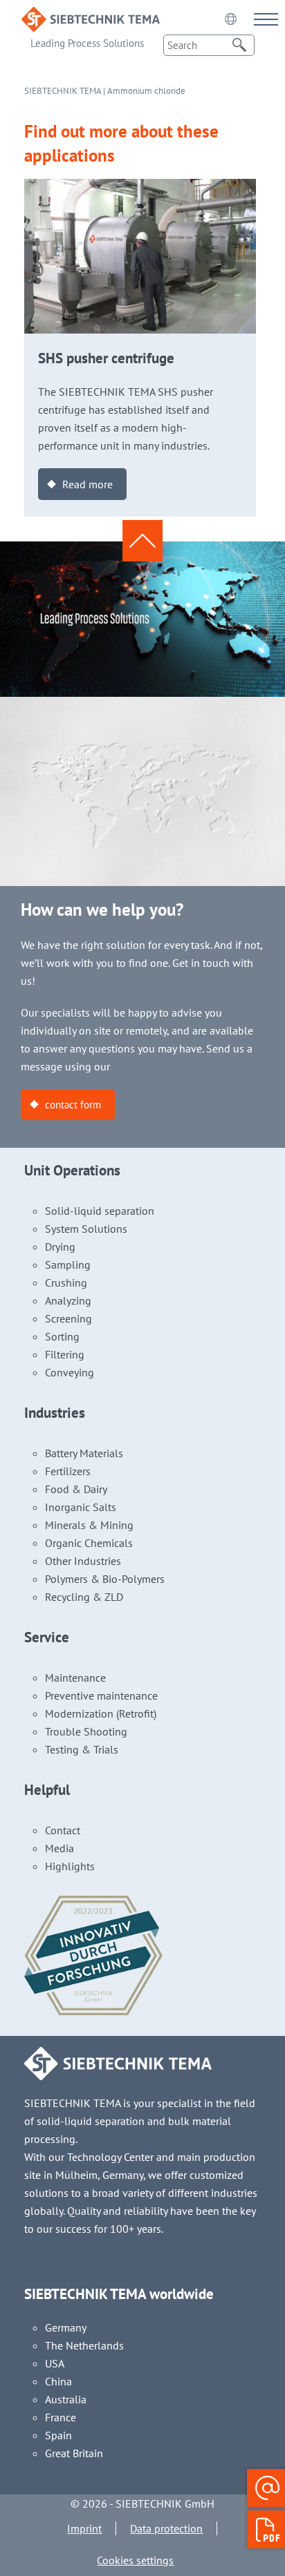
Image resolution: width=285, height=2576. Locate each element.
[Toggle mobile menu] (266, 19)
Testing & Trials (82, 1749)
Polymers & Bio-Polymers (105, 1579)
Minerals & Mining (89, 1525)
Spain (58, 2435)
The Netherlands (84, 2345)
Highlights (70, 1866)
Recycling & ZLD (84, 1597)
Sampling (68, 1265)
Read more (88, 484)
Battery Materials (84, 1453)
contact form (73, 1105)
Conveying (70, 1372)
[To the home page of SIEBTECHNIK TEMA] (91, 16)
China (58, 2381)
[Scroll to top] (142, 541)
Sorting (62, 1336)
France (61, 2417)
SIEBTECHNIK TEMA (63, 91)
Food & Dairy (76, 1489)
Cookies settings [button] (135, 2560)
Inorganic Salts (81, 1507)
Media (59, 1848)
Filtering (65, 1354)
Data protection (166, 2528)
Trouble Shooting (86, 1731)
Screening (68, 1318)
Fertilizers (68, 1471)
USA (55, 2363)
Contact (63, 1830)
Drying (60, 1247)
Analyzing (68, 1300)
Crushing (66, 1282)
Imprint (84, 2528)
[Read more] (140, 188)
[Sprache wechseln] (230, 19)
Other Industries (83, 1561)
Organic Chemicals (89, 1543)
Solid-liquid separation (100, 1211)
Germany (66, 2327)
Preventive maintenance (101, 1695)
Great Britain (74, 2453)
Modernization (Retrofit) (101, 1713)
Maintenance (75, 1678)
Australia (66, 2399)
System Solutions (86, 1229)
